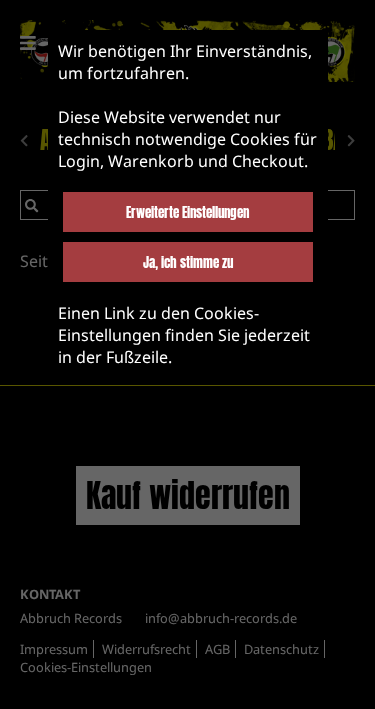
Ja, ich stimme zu (188, 262)
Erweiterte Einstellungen (187, 212)
